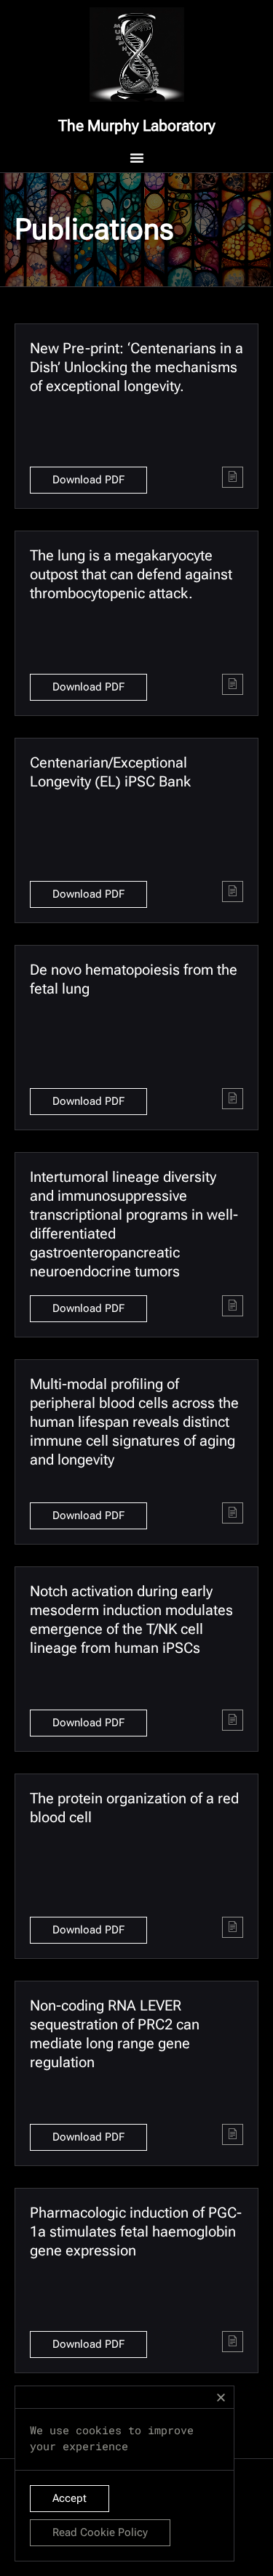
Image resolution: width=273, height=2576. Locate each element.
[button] (221, 2398)
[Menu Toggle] (137, 158)
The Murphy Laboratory (137, 126)
